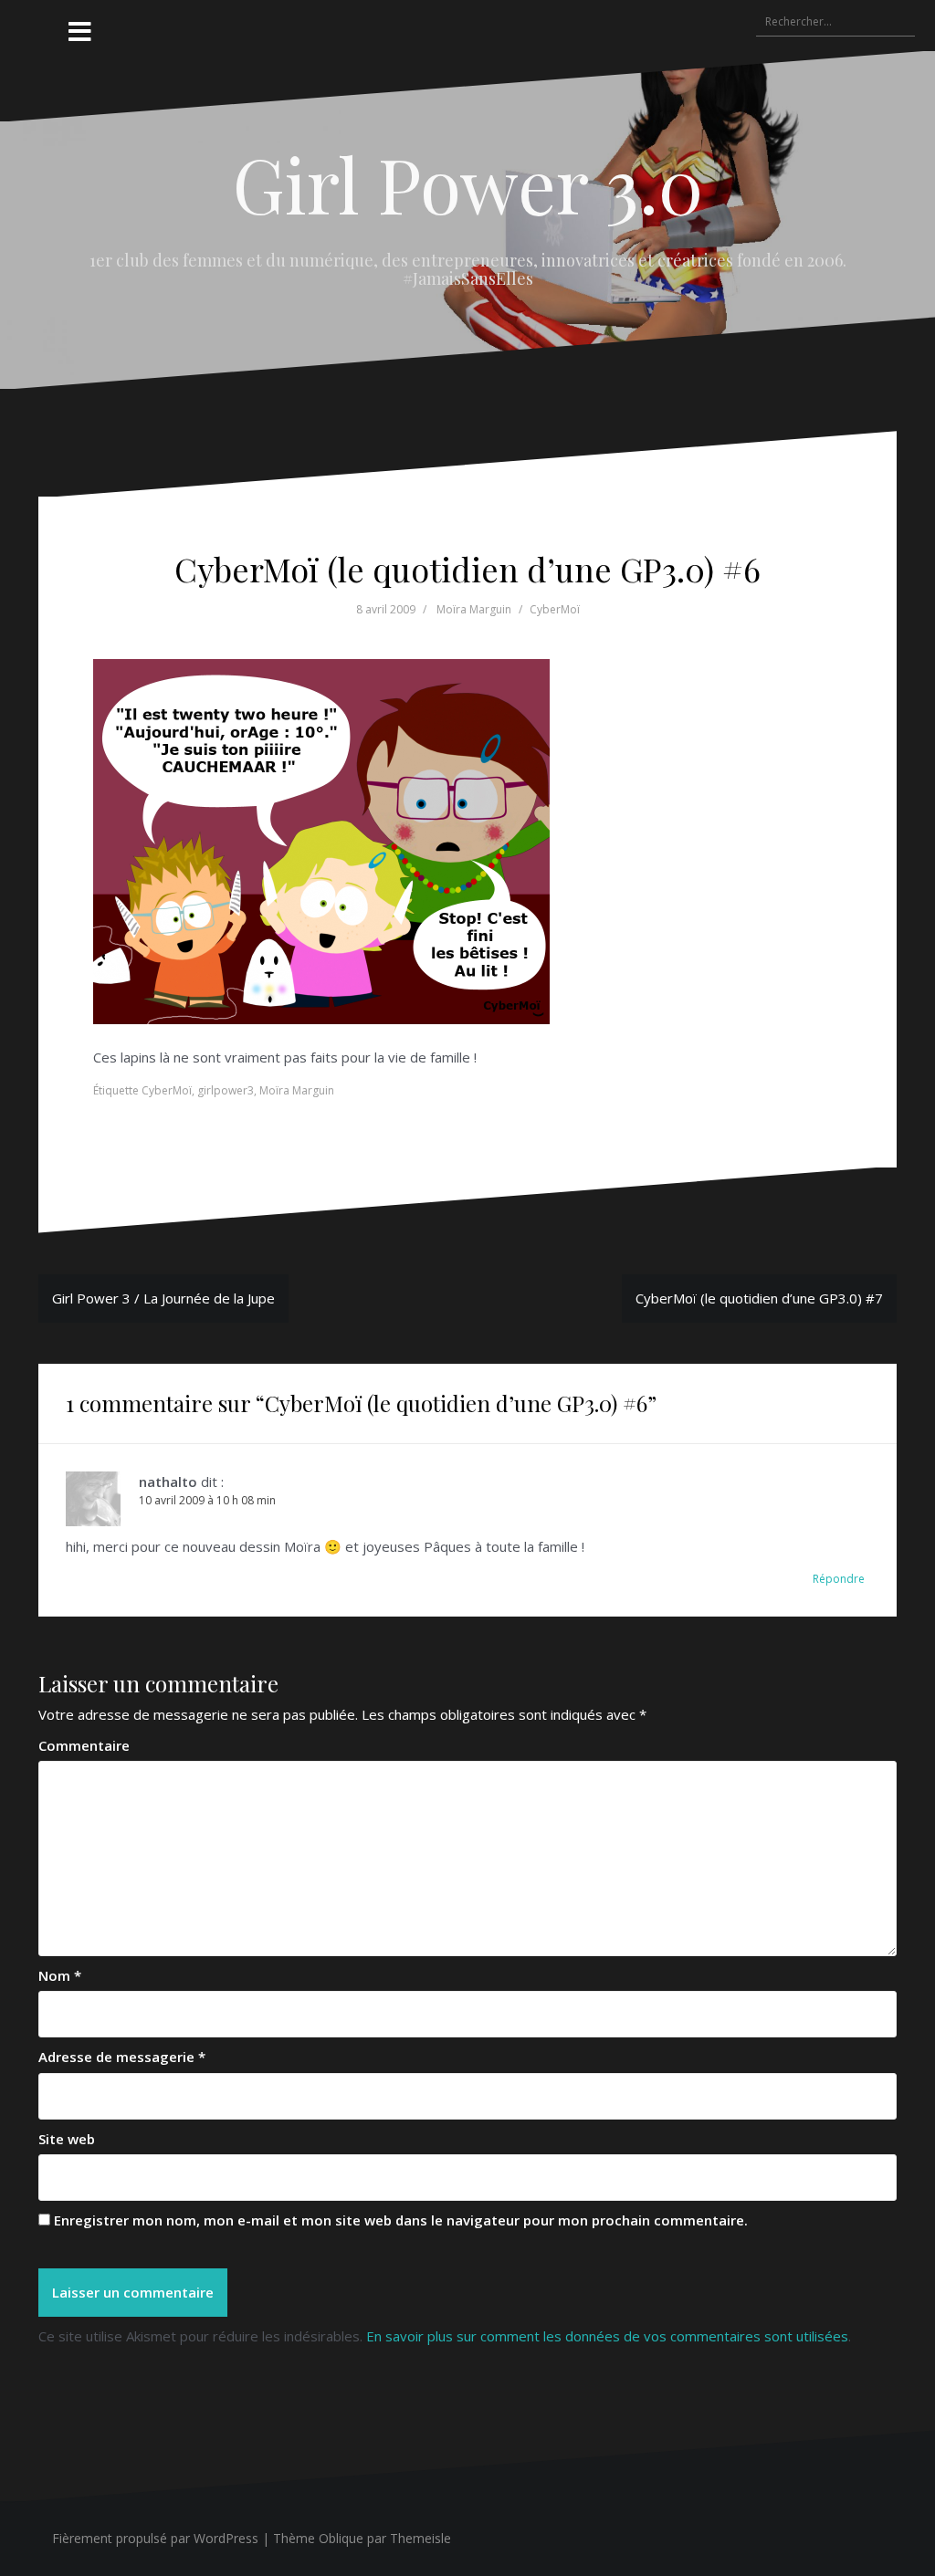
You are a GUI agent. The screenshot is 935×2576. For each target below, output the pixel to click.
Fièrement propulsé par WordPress (155, 2538)
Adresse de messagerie (122, 2057)
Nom (60, 1975)
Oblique (341, 2538)
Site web (67, 2139)
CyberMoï (555, 609)
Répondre (839, 1579)
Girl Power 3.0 (468, 183)
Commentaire (84, 1745)
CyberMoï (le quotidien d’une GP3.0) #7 (759, 1298)
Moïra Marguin (474, 609)
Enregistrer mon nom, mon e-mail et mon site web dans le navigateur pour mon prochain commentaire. (401, 2220)
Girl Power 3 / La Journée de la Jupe (163, 1298)
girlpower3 (226, 1090)
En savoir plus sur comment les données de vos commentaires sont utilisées (607, 2336)
